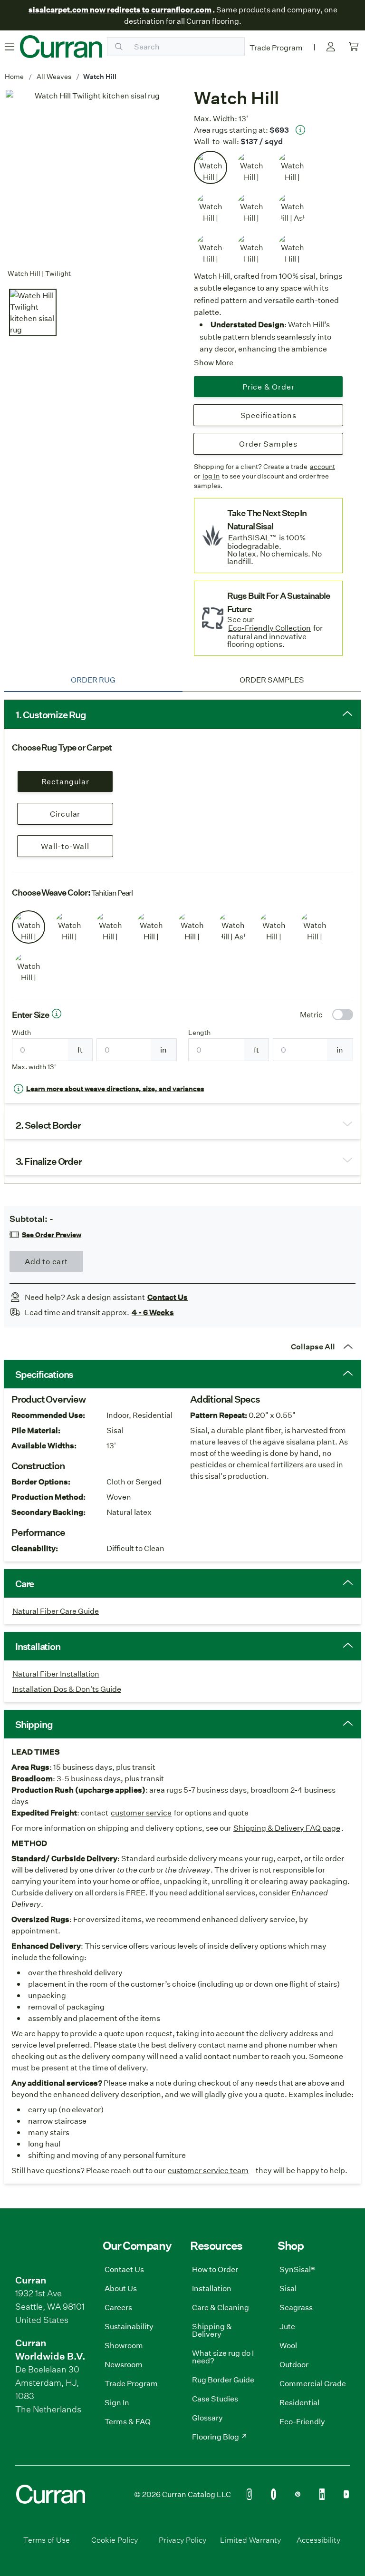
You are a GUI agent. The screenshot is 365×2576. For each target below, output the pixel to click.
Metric (311, 1014)
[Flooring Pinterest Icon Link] (298, 2494)
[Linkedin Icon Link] (322, 2494)
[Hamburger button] (10, 47)
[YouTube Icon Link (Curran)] (346, 2494)
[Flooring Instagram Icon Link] (249, 2494)
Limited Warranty (250, 2540)
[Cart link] (354, 47)
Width (21, 1033)
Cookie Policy (115, 2540)
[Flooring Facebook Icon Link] (274, 2494)
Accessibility (318, 2540)
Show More (214, 362)
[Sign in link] (331, 47)
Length (199, 1033)
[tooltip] (300, 130)
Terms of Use (47, 2540)
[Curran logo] (61, 47)
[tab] (93, 680)
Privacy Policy (182, 2540)
